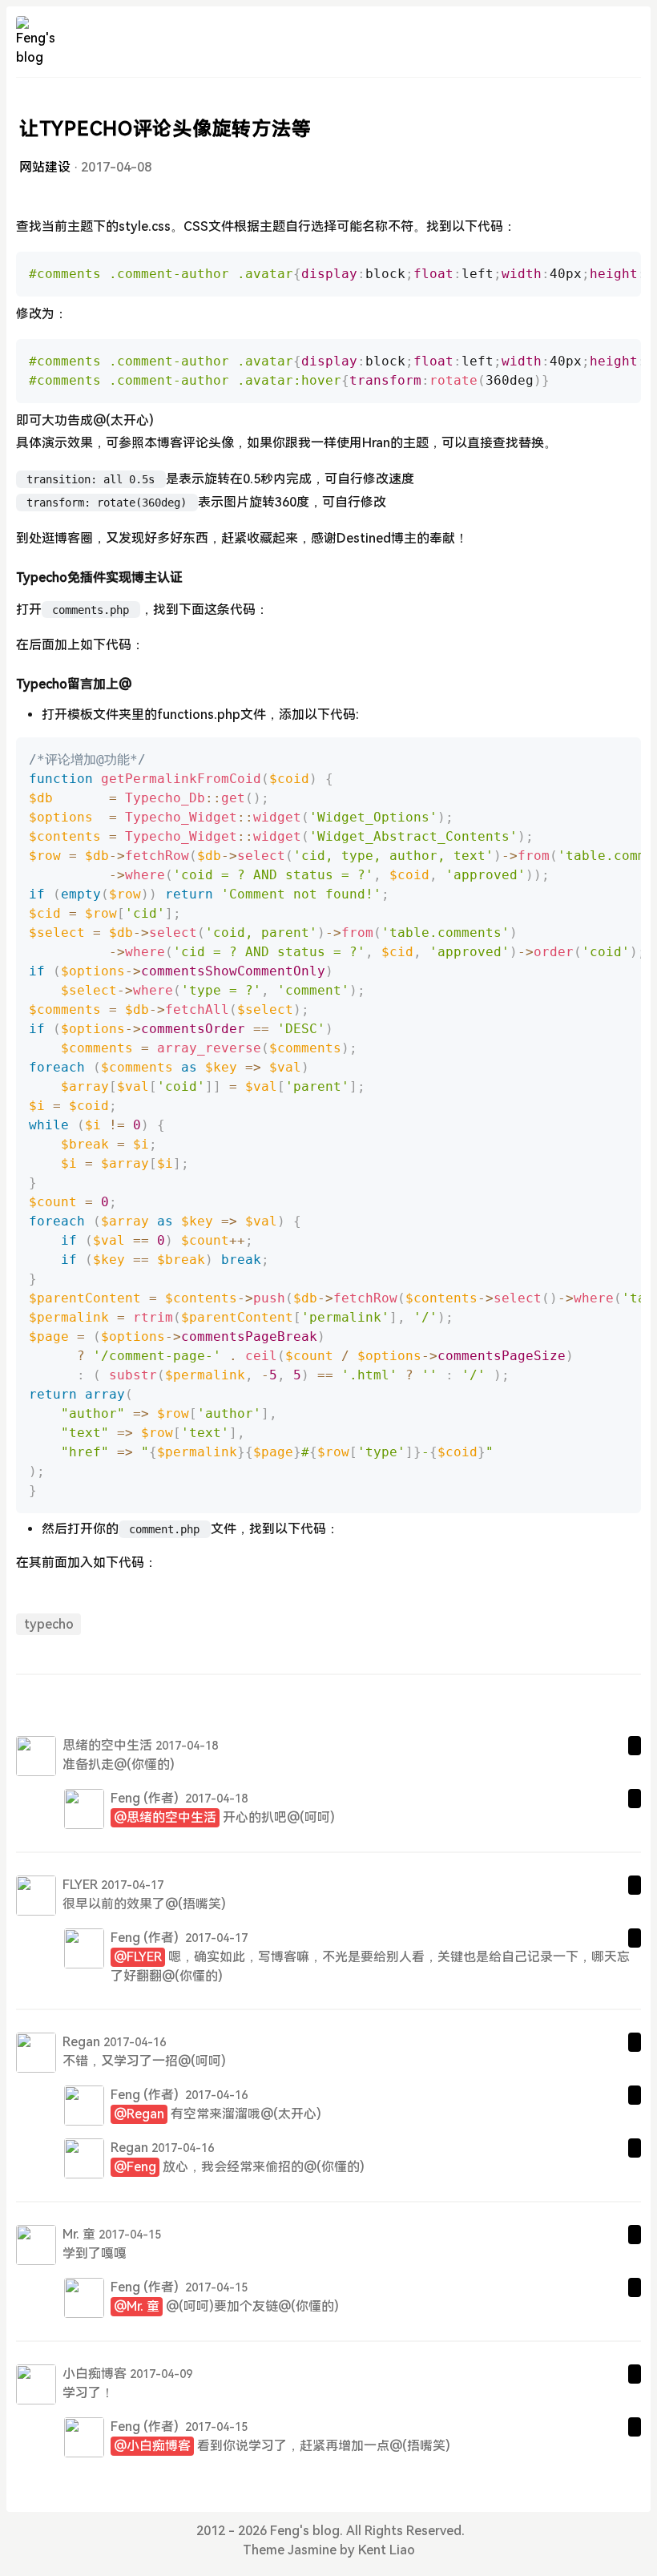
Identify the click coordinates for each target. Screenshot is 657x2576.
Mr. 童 (79, 2234)
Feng (125, 1798)
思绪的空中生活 (107, 1745)
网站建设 (45, 167)
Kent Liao (387, 2550)
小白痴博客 (95, 2374)
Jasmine (312, 2550)
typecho (49, 1624)
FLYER (80, 1885)
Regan (81, 2042)
